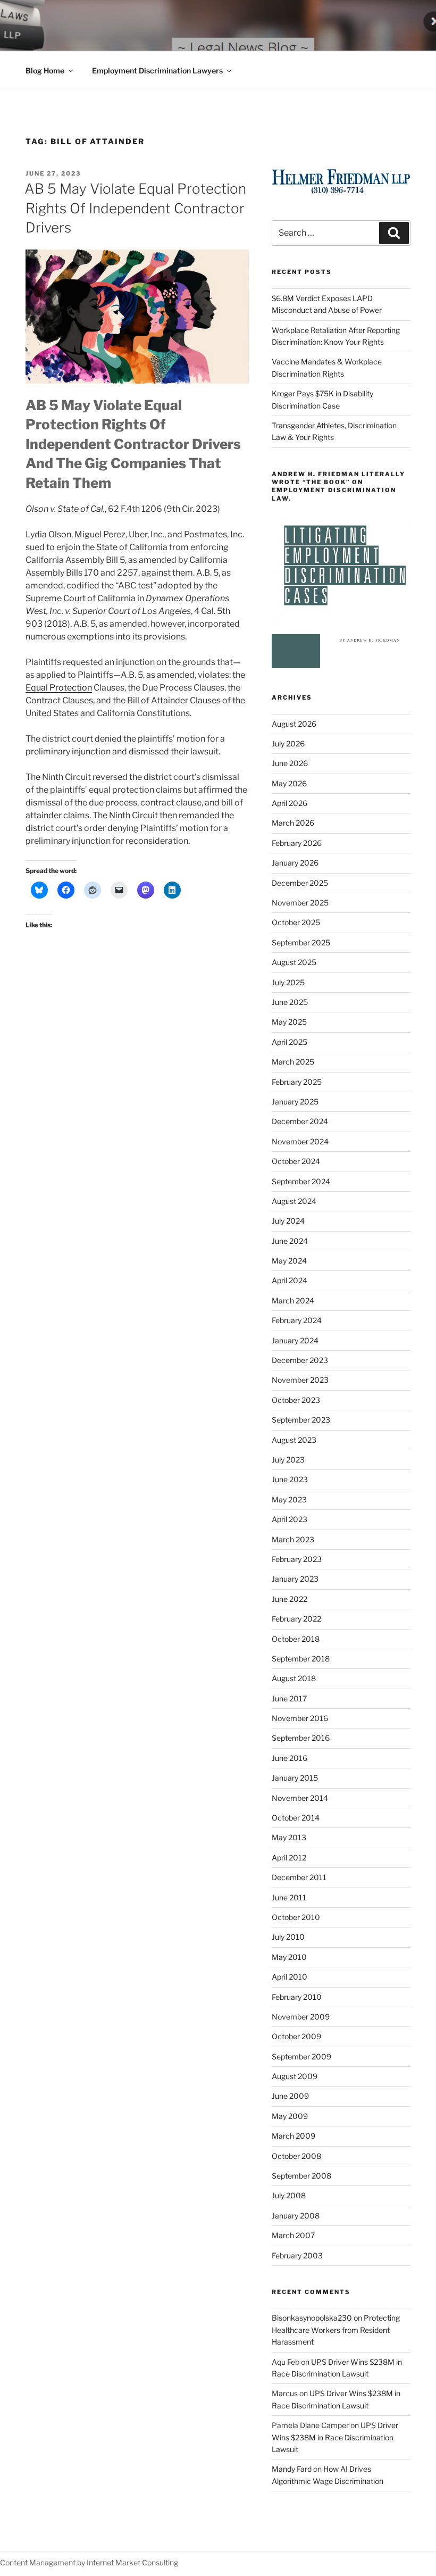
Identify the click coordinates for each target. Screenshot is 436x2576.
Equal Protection (59, 688)
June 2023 (290, 1479)
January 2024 (295, 1340)
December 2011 (299, 1877)
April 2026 (290, 803)
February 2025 (297, 1082)
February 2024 (297, 1320)
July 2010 (288, 1937)
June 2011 (289, 1897)
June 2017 (289, 1698)
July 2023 (288, 1460)
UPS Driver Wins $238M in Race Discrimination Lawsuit (335, 2437)
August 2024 (294, 1201)
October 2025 (296, 922)
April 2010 (290, 1977)
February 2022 (296, 1619)
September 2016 (301, 1738)
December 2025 (300, 883)
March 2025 (293, 1062)
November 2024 (300, 1141)
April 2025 (290, 1042)
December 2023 (300, 1360)
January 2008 (296, 2216)
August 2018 (294, 1678)
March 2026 (293, 823)
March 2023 (293, 1539)
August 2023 (294, 1440)
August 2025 (294, 962)
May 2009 (290, 2116)
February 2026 (297, 843)
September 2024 (301, 1181)
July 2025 (288, 982)
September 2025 (301, 942)
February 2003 (297, 2255)
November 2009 (301, 2017)
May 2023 (289, 1499)
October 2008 (296, 2156)
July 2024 (288, 1221)
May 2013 (289, 1837)
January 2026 (295, 863)
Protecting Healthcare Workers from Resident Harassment (336, 2330)
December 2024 (300, 1121)
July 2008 (289, 2195)
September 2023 (301, 1420)
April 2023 (290, 1519)
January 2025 (295, 1102)
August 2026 (294, 724)
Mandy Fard (292, 2469)
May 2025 (289, 1022)
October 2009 (296, 2036)
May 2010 (289, 1957)
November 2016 (300, 1718)
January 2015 (295, 1778)
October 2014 (296, 1818)
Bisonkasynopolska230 (312, 2318)
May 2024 (289, 1261)
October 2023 (296, 1400)
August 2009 (295, 2076)
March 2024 (293, 1301)
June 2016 (290, 1758)
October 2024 (296, 1161)
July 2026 (288, 743)
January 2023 (295, 1579)
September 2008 (301, 2176)
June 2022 (290, 1599)
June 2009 (290, 2096)
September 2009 (301, 2056)
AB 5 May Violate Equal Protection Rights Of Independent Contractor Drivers (135, 208)
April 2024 (290, 1280)
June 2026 (290, 763)
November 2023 (300, 1380)
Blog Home (45, 70)
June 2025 (290, 1002)
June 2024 (290, 1241)
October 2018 (296, 1639)
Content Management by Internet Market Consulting (89, 2562)
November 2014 (300, 1798)
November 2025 (300, 903)
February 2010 (297, 1997)
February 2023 (297, 1559)
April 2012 (289, 1858)
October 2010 (296, 1917)
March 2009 (294, 2136)
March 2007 (293, 2235)
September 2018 (301, 1659)
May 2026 (289, 783)
